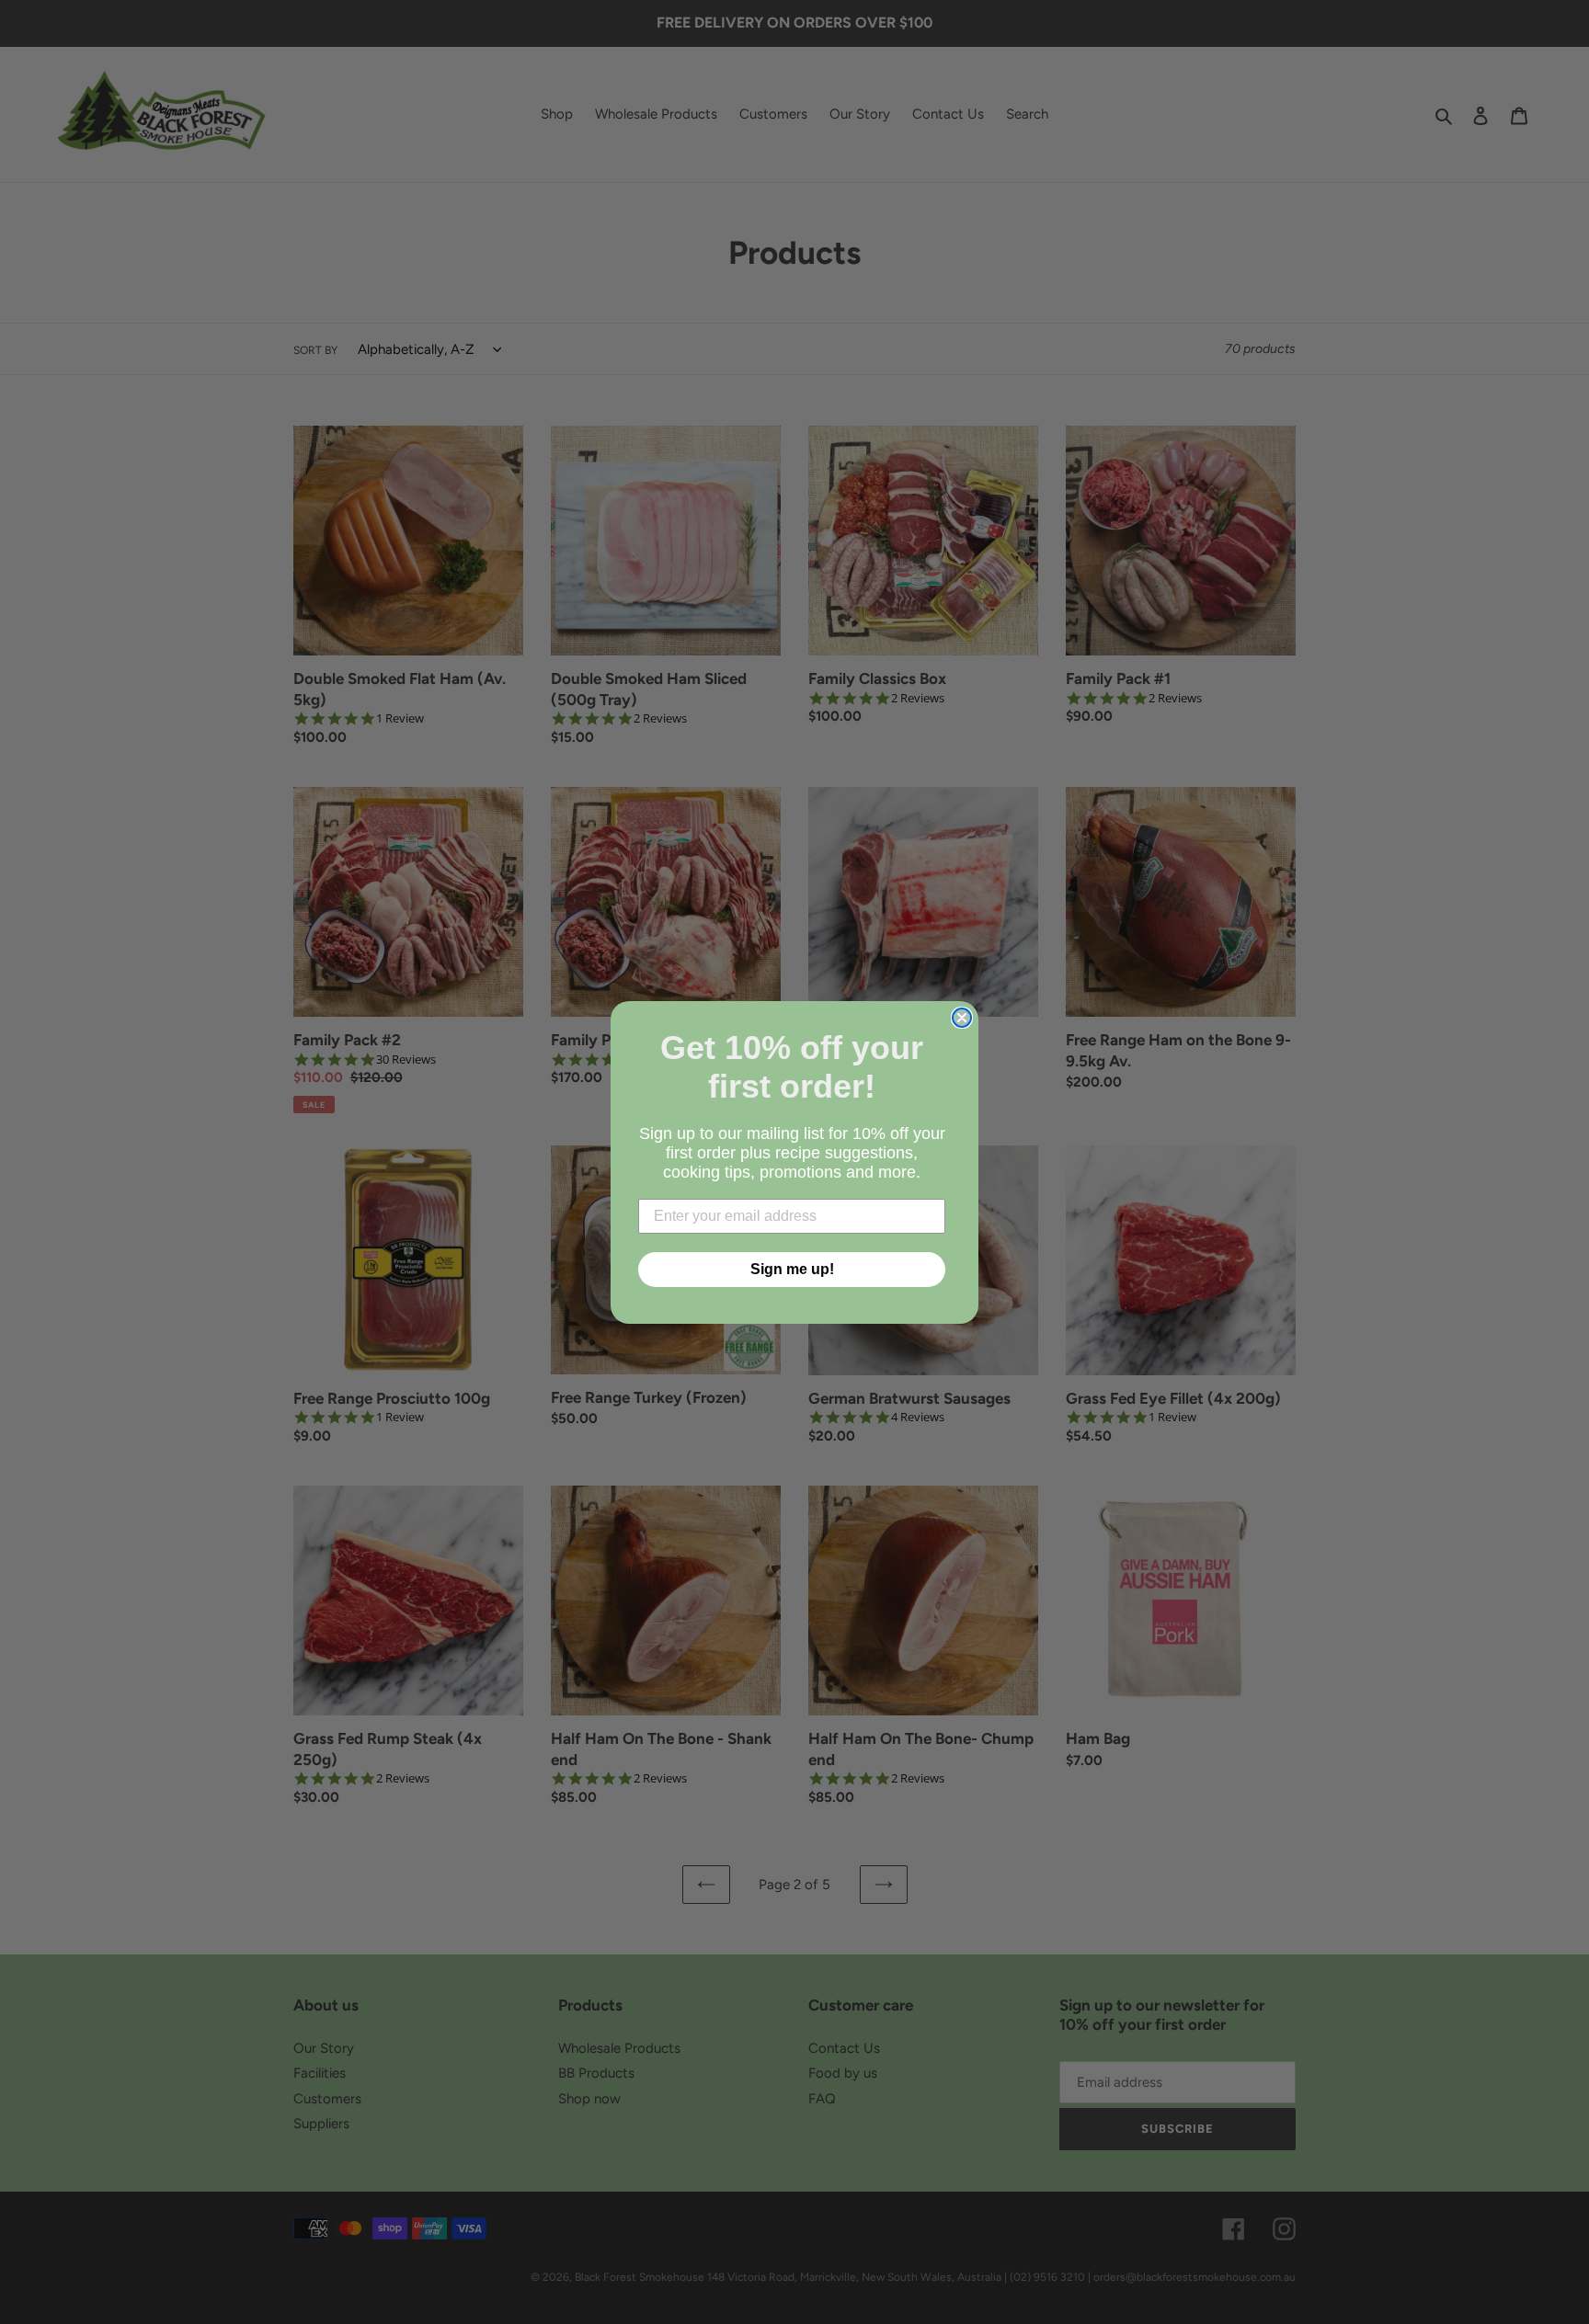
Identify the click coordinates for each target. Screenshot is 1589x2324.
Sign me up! (792, 1269)
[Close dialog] (962, 1018)
